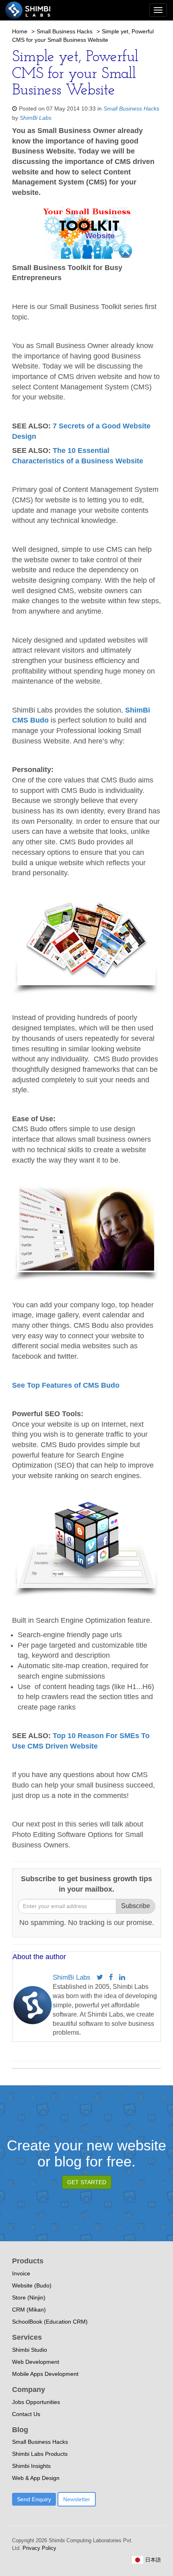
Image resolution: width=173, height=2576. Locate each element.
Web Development (36, 2362)
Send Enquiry (34, 2499)
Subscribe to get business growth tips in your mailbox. (86, 1884)
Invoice (21, 2273)
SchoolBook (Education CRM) (50, 2322)
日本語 (152, 2560)
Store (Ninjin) (29, 2298)
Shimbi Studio (30, 2350)
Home (20, 31)
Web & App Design (36, 2478)
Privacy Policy (39, 2548)
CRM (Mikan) (29, 2310)
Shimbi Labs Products (40, 2454)
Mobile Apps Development (45, 2374)
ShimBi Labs (36, 118)
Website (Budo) (32, 2285)
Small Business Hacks (65, 31)
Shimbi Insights (31, 2466)
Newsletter (77, 2499)
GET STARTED (87, 2182)
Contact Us (26, 2414)
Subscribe (136, 1906)
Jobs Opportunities (36, 2402)
